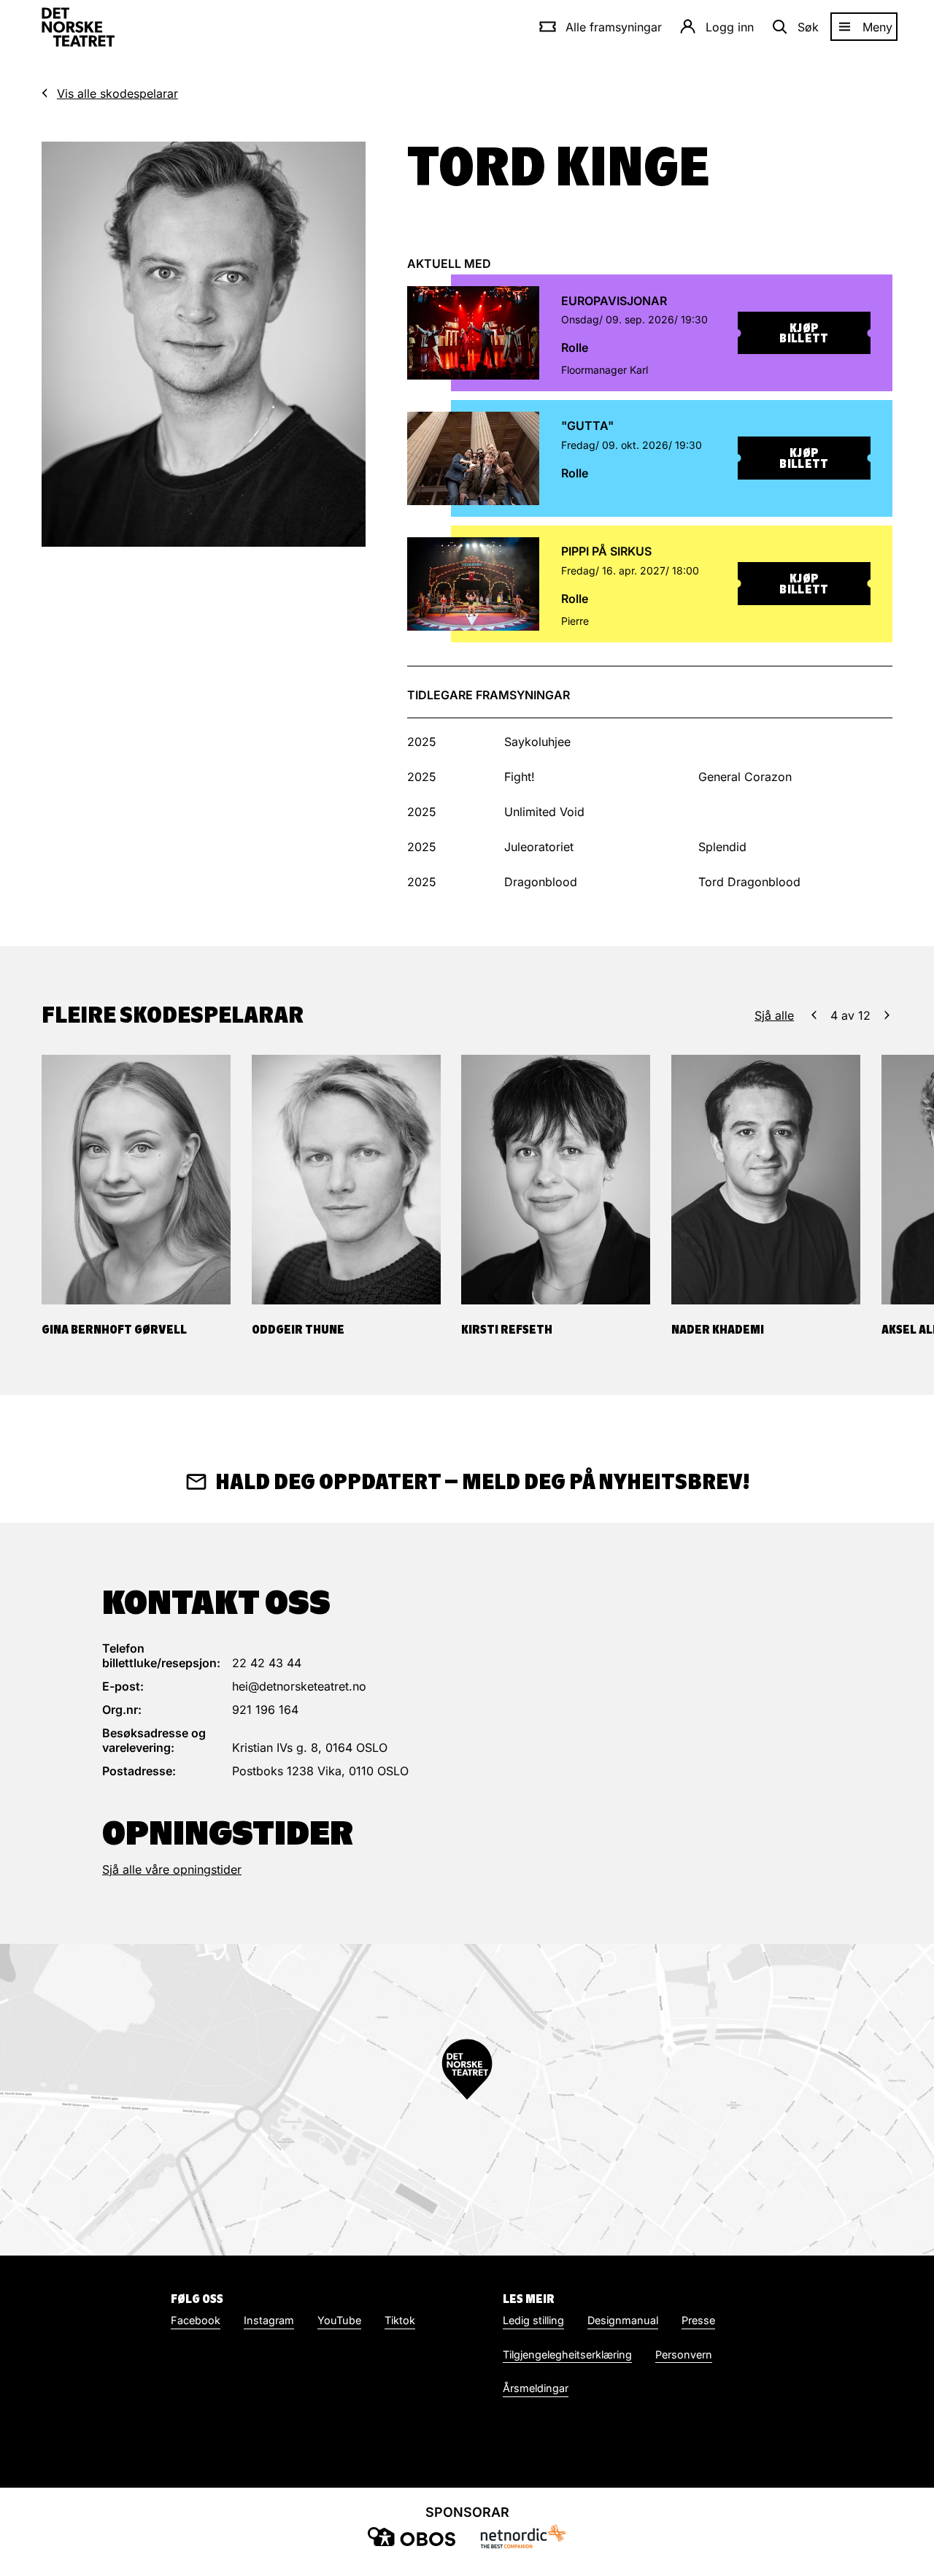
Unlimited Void (544, 812)
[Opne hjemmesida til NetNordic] (522, 2536)
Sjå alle (774, 1015)
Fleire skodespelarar (173, 1015)
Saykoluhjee (537, 742)
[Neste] (887, 1015)
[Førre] (814, 1015)
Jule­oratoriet (539, 847)
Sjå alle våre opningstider (172, 1869)
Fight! (520, 777)
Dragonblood (541, 882)
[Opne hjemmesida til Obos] (412, 2537)
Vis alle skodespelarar (117, 93)
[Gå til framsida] (78, 27)
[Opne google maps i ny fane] (467, 2100)
